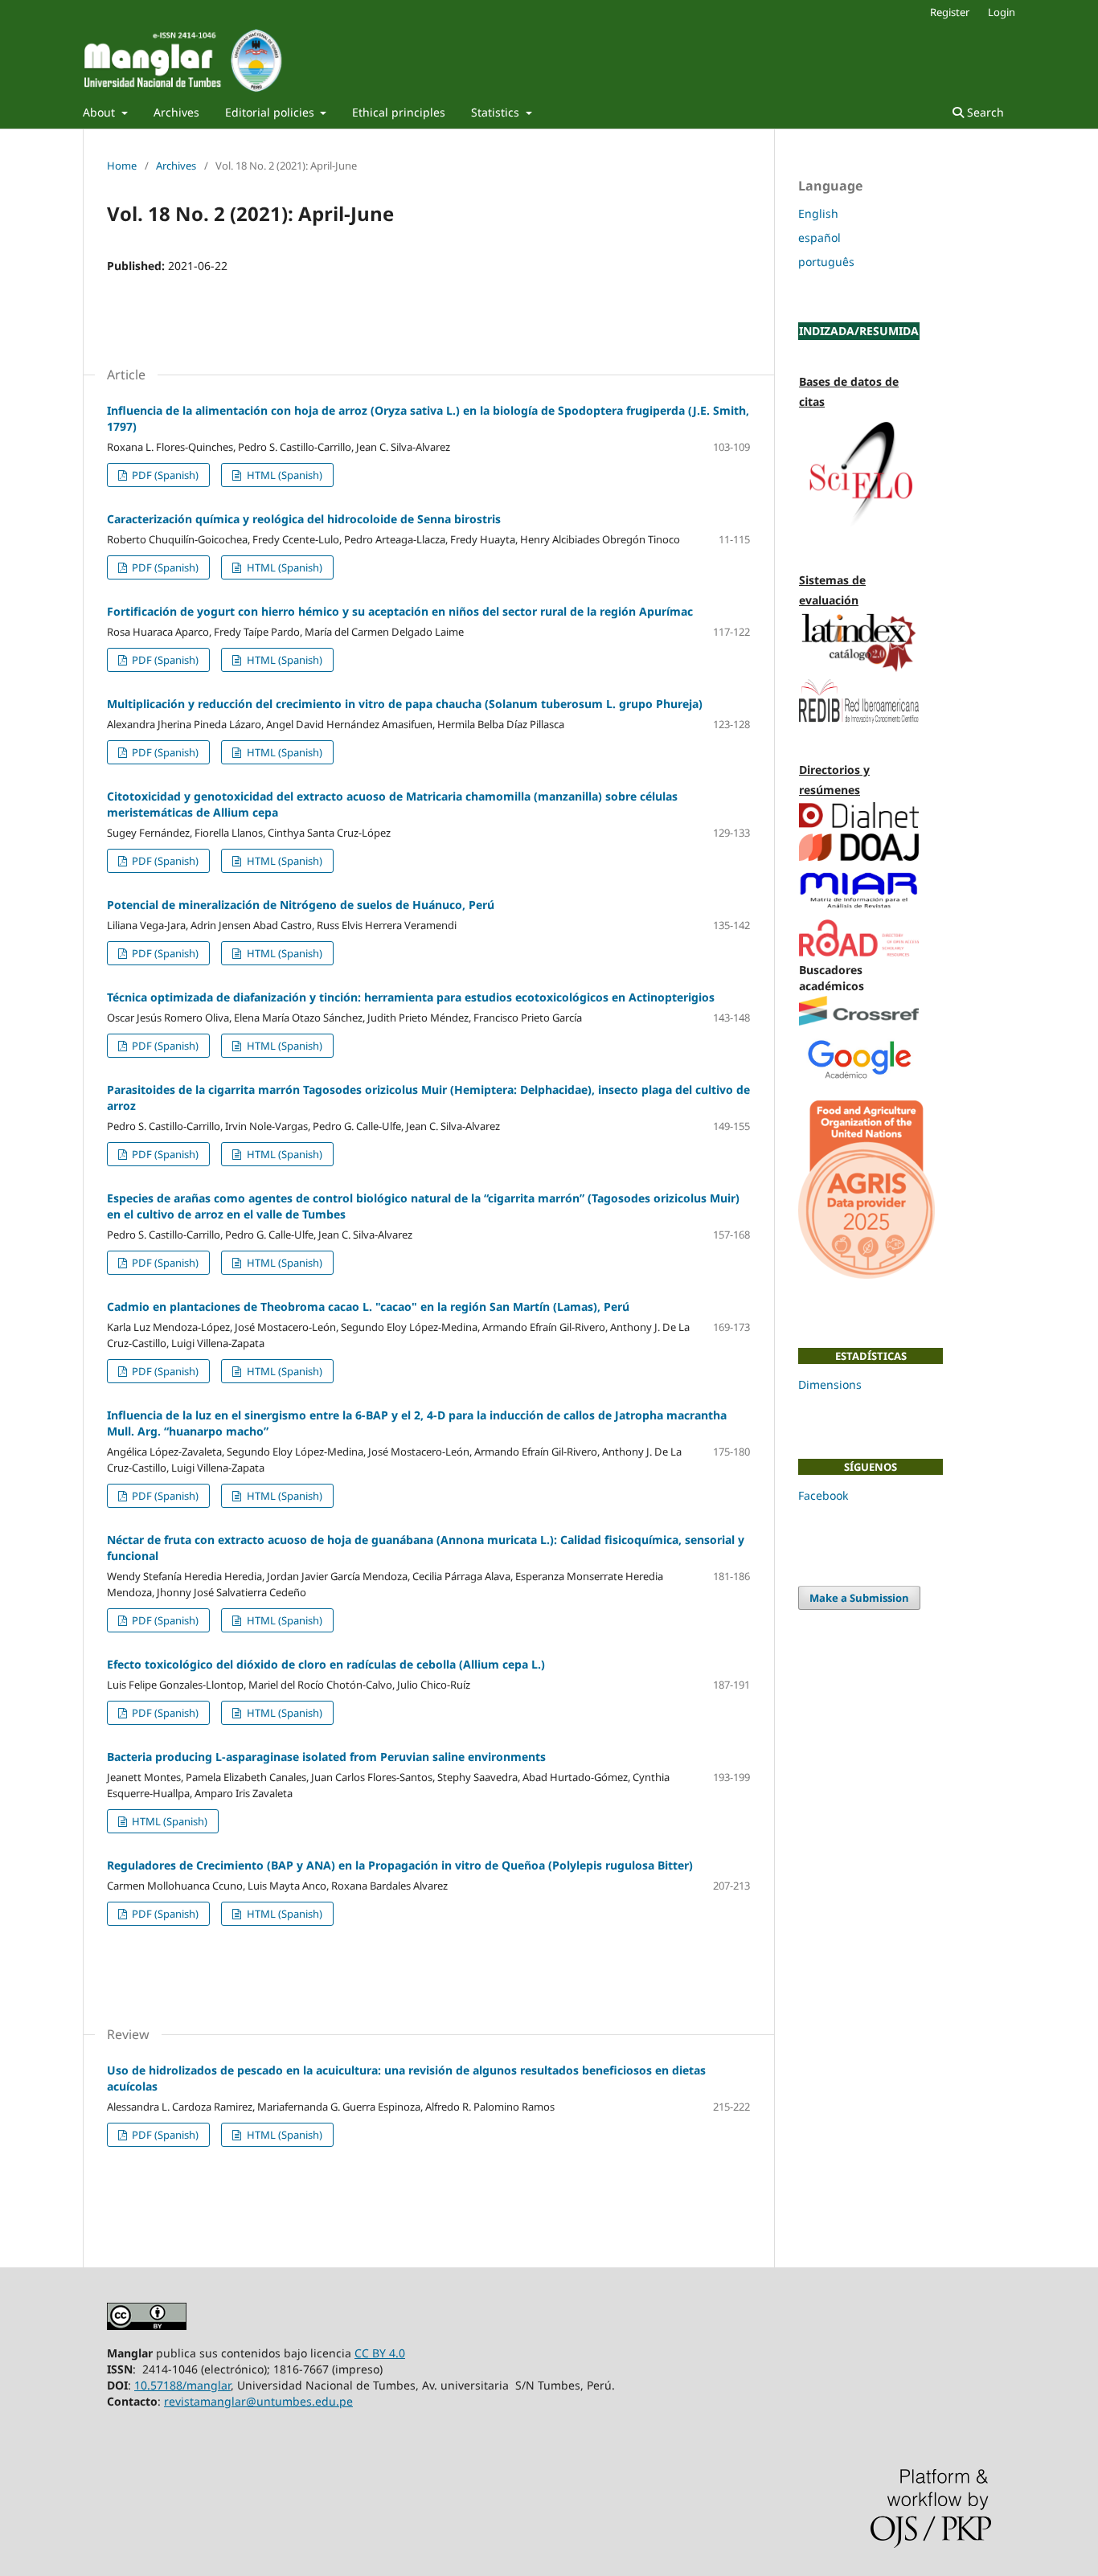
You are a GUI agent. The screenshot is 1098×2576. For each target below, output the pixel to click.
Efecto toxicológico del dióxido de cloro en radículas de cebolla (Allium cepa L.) (326, 1664)
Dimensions (830, 1384)
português (826, 262)
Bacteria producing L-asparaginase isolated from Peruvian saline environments (326, 1757)
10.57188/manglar (182, 2385)
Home (122, 166)
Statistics (497, 112)
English (818, 213)
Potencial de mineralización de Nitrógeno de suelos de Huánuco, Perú (301, 905)
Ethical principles (399, 112)
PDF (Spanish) (164, 475)
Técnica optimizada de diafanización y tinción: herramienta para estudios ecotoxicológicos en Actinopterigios (411, 997)
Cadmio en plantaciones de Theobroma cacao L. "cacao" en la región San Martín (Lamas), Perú (368, 1306)
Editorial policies (271, 112)
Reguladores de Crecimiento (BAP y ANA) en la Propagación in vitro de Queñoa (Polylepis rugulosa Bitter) (400, 1865)
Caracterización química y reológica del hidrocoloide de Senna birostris (304, 519)
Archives (176, 112)
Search (984, 112)
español (819, 238)
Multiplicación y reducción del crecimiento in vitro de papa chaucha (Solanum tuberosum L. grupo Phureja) (405, 704)
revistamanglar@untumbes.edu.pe (258, 2401)
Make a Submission (859, 1598)
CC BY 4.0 (380, 2353)
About (100, 112)
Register (950, 12)
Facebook (823, 1495)
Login (1002, 12)
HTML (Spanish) (283, 475)
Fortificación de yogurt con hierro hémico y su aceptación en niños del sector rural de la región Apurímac (400, 611)
